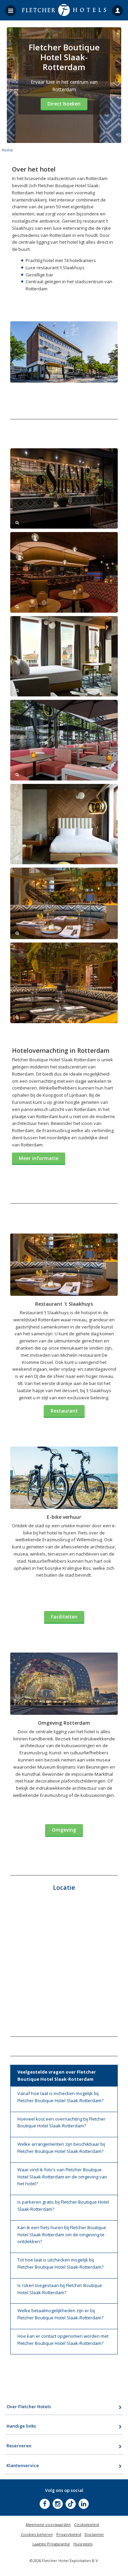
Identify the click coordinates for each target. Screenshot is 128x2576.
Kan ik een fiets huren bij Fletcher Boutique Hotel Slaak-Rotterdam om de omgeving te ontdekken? (62, 2235)
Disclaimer (94, 2534)
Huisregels (83, 2544)
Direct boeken (64, 104)
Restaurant (64, 1411)
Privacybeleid (69, 2534)
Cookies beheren (37, 2534)
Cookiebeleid (87, 2524)
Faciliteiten (64, 1617)
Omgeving (64, 1830)
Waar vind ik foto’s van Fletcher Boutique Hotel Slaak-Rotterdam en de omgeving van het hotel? (62, 2177)
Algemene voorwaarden (48, 2524)
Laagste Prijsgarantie (51, 2544)
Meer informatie (39, 1158)
